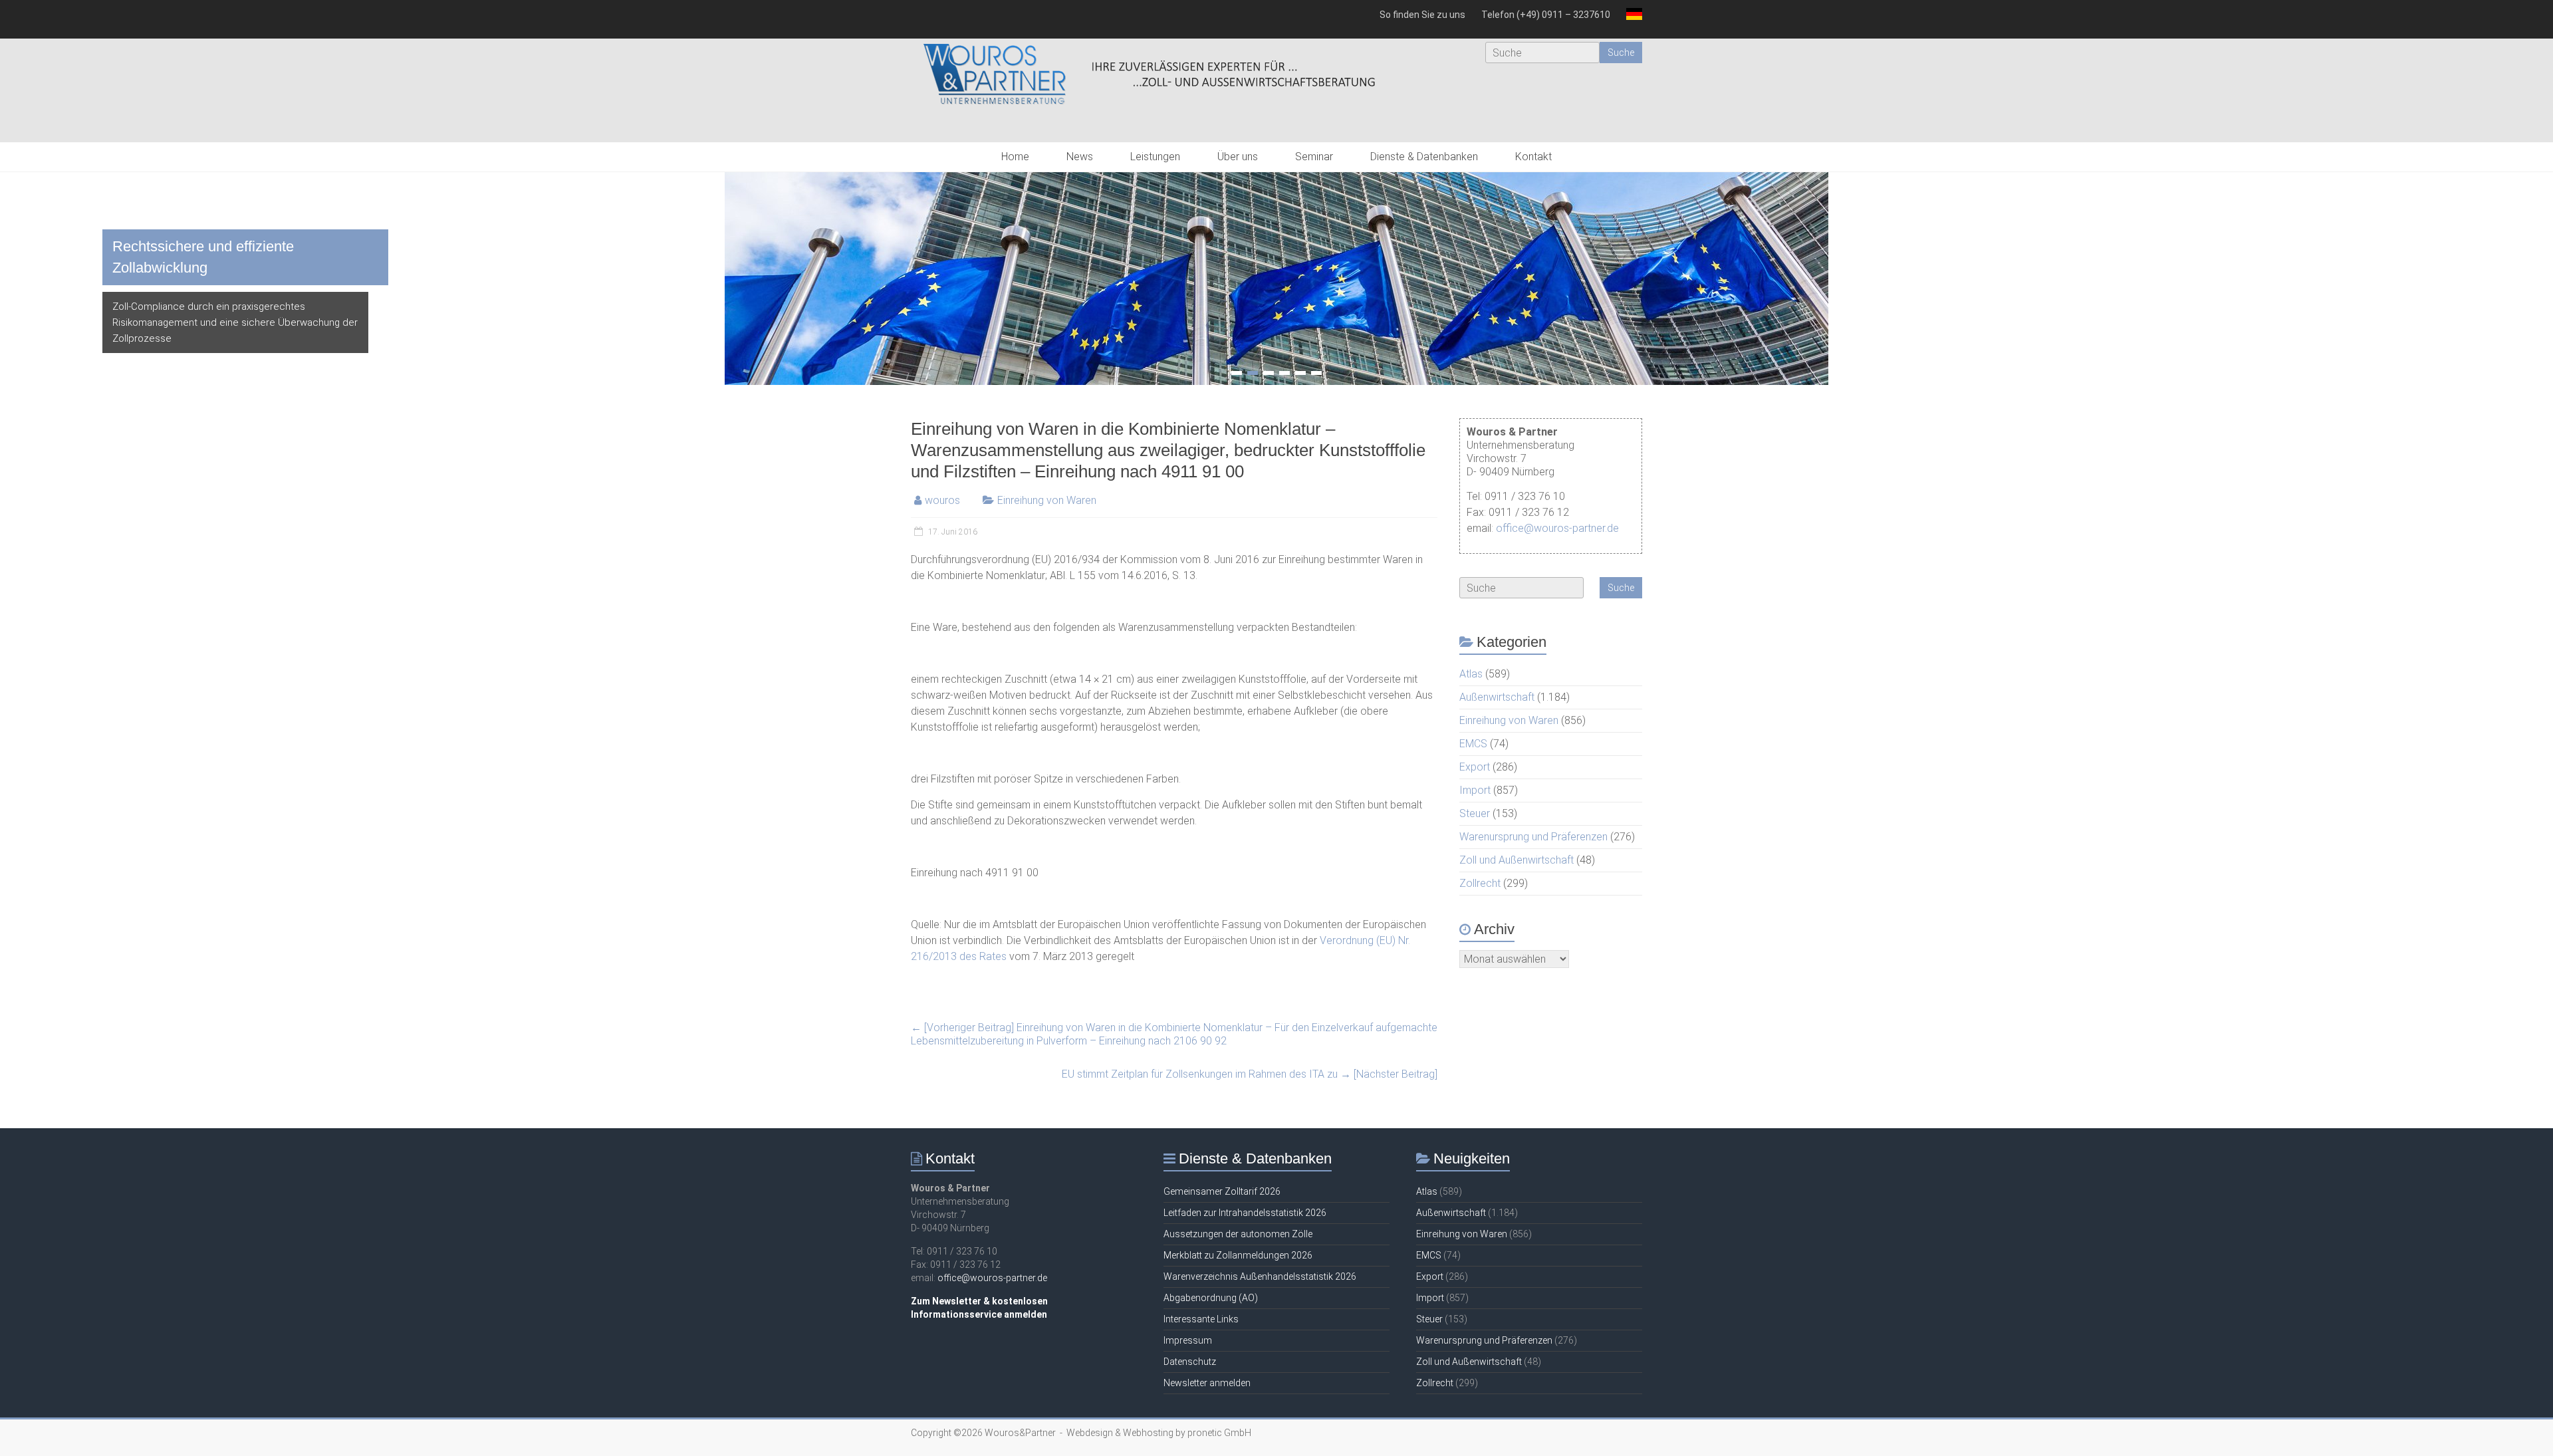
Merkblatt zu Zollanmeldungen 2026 (1238, 1255)
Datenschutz (1190, 1362)
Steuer (1475, 813)
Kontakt (1533, 157)
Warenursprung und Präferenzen (1533, 837)
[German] (1630, 19)
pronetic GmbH (1219, 1433)
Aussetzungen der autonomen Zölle (1238, 1234)
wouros (942, 500)
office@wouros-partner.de (1557, 528)
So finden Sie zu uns (1422, 15)
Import (1475, 790)
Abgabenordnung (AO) (1211, 1298)
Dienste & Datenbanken (1424, 157)
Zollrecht (1480, 883)
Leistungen (1155, 157)
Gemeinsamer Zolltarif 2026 (1222, 1191)
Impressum (1188, 1340)
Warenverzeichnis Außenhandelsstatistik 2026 (1260, 1276)
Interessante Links (1201, 1319)
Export (1475, 767)
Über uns (1238, 157)
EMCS (1473, 744)
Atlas (1471, 674)
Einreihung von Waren (1047, 500)
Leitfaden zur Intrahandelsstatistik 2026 (1245, 1213)
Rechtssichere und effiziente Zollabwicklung (203, 257)
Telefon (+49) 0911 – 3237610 (1546, 15)
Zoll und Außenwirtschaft (1517, 860)
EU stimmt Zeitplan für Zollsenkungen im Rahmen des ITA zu (1250, 1074)
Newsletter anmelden (1207, 1383)
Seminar (1314, 157)
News (1080, 157)
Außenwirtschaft (1497, 697)
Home (1015, 157)
